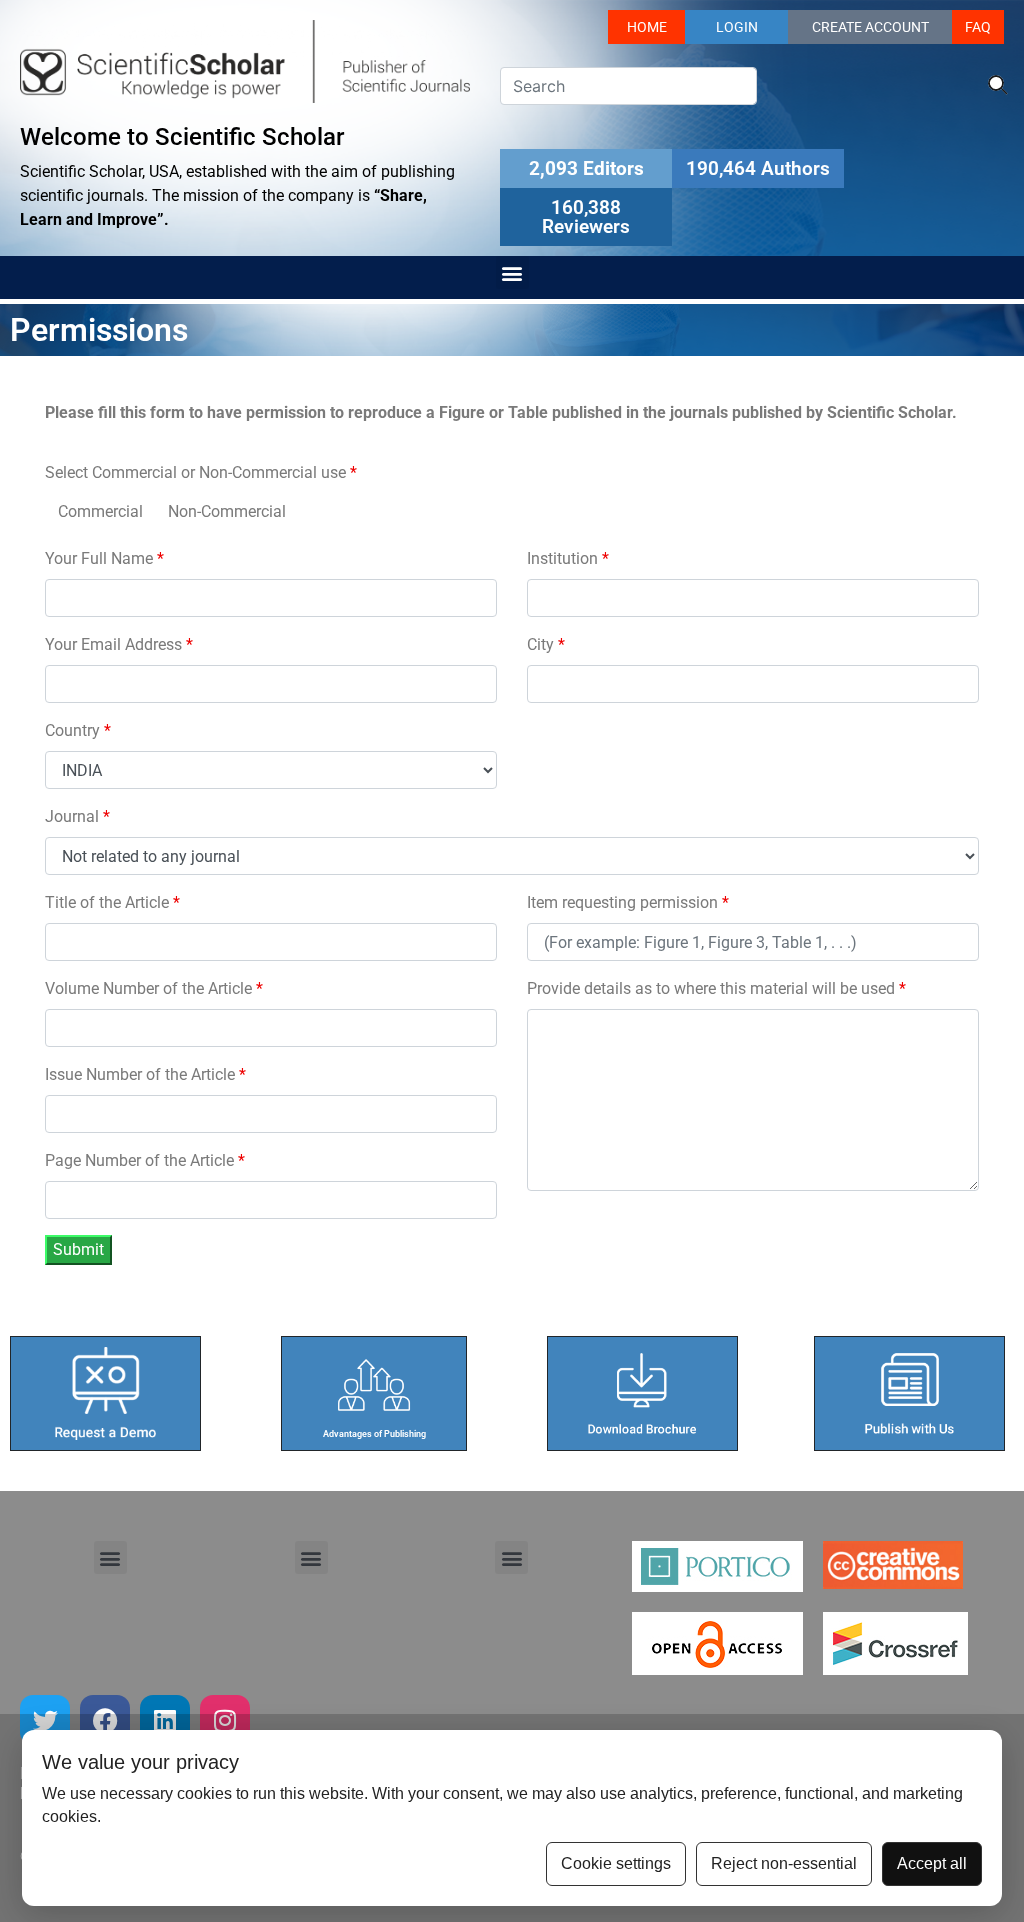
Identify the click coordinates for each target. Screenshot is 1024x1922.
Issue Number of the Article (145, 1074)
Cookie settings (616, 1863)
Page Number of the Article (145, 1160)
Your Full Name (104, 558)
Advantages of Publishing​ (374, 1434)
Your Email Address (119, 644)
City (546, 644)
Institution (568, 558)
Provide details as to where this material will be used (716, 988)
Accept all (932, 1863)
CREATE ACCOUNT (870, 27)
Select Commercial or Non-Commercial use (201, 472)
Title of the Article (112, 902)
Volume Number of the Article (154, 988)
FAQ (978, 27)
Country (78, 730)
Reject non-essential (784, 1863)
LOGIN (737, 27)
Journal (77, 816)
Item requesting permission (628, 902)
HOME (647, 27)
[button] (512, 272)
